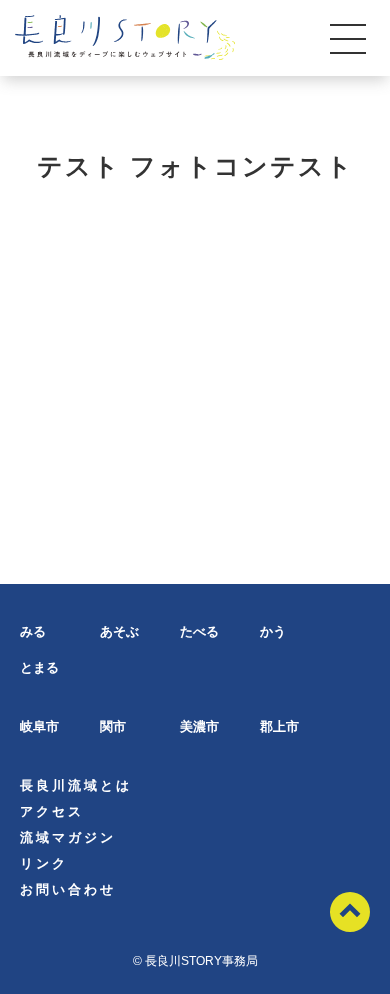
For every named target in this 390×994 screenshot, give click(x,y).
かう (273, 631)
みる (33, 631)
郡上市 (279, 726)
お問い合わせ (68, 889)
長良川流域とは (76, 785)
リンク (44, 863)
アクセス (52, 811)
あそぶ (119, 631)
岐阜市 (39, 726)
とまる (39, 667)
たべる (199, 631)
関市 (113, 726)
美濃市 (199, 726)
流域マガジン (68, 837)
